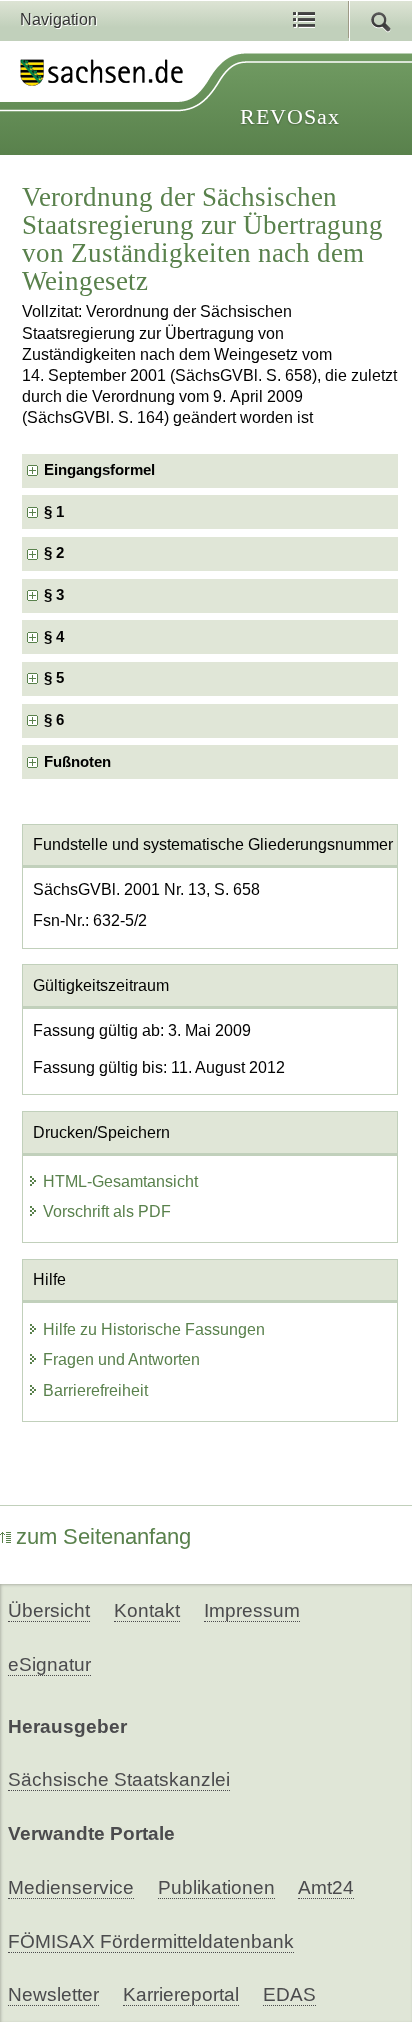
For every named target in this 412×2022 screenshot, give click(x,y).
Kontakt (147, 1610)
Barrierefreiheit (95, 1390)
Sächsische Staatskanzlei (119, 1779)
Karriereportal (181, 1994)
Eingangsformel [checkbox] (99, 470)
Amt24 (326, 1887)
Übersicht (49, 1610)
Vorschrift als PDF (107, 1211)
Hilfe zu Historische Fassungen (154, 1329)
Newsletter (53, 1994)
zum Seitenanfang (103, 1536)
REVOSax (290, 116)
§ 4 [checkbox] (56, 637)
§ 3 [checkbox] (56, 595)
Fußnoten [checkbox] (77, 762)
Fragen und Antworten (121, 1359)
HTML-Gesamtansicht (120, 1181)
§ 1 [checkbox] (56, 512)
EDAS (289, 1994)
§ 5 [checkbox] (56, 678)
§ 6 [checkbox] (56, 720)
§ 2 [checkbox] (56, 553)
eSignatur (49, 1664)
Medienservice (71, 1887)
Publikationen (216, 1887)
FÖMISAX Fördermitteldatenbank (151, 1941)
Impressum (252, 1610)
